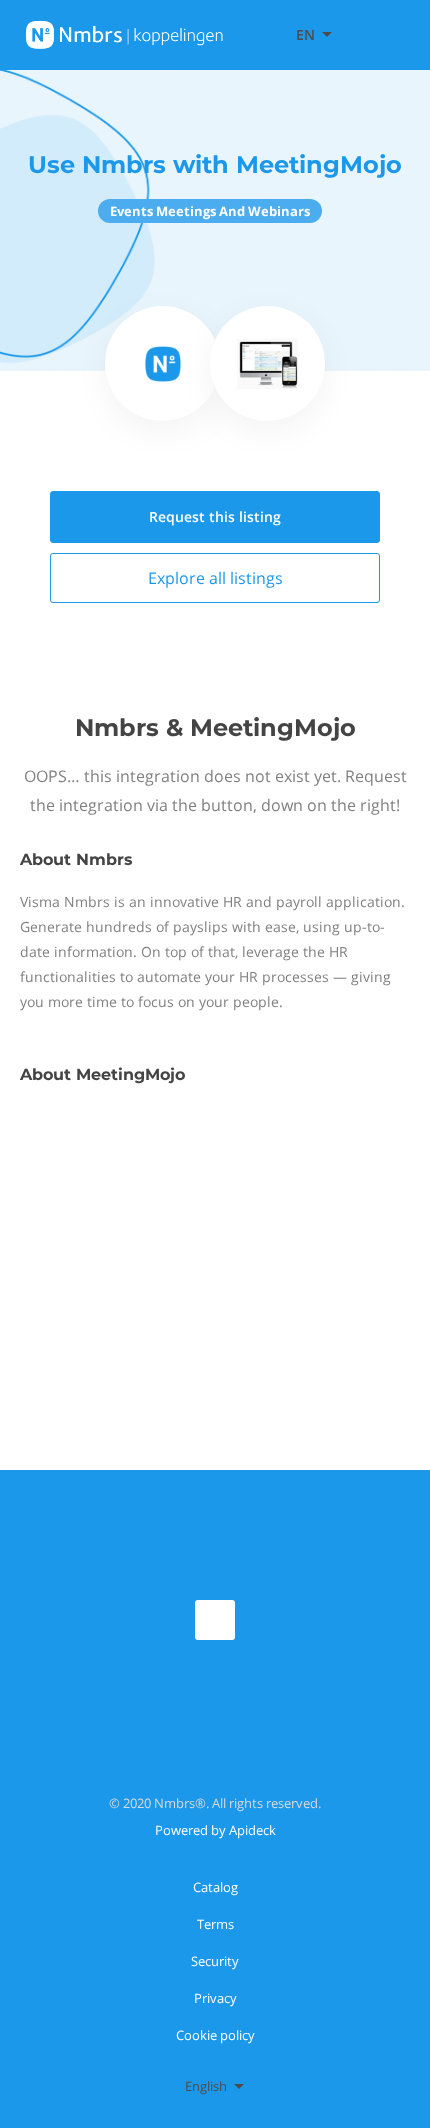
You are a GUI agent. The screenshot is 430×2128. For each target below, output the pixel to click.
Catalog (215, 1887)
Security (215, 1961)
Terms (215, 1924)
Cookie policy (215, 2035)
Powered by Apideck (215, 1830)
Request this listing (215, 516)
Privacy (215, 1998)
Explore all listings (215, 578)
